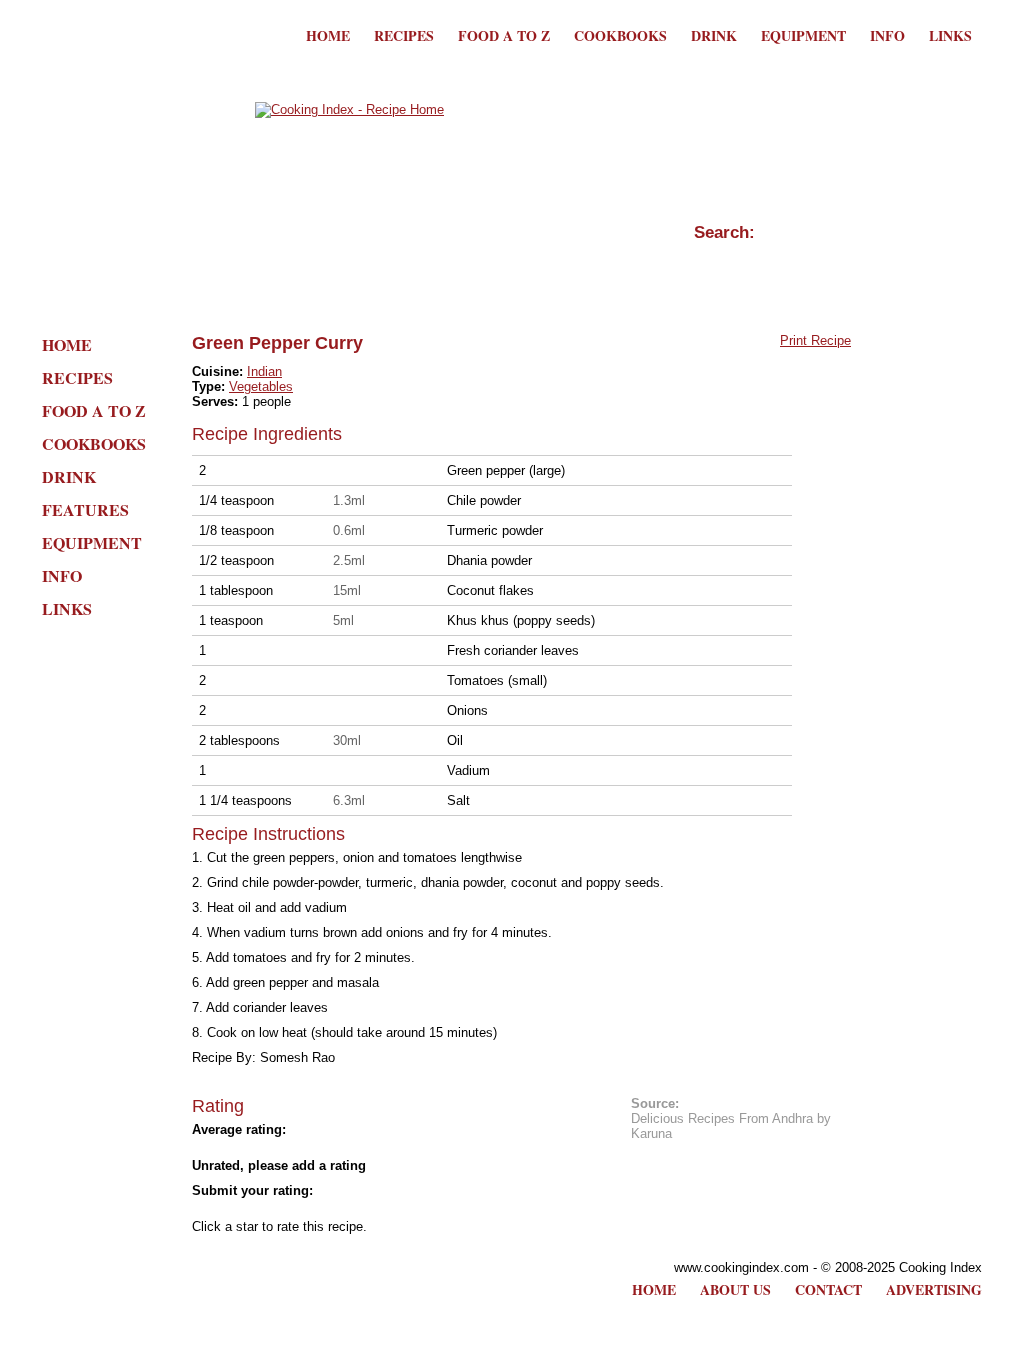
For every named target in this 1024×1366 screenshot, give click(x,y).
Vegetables (261, 386)
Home (328, 35)
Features (85, 509)
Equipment (803, 35)
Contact (828, 1289)
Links (950, 35)
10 (382, 1209)
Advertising (934, 1289)
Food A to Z (504, 35)
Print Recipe (815, 340)
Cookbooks (620, 35)
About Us (735, 1289)
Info (887, 35)
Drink (714, 35)
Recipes (404, 35)
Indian (264, 371)
